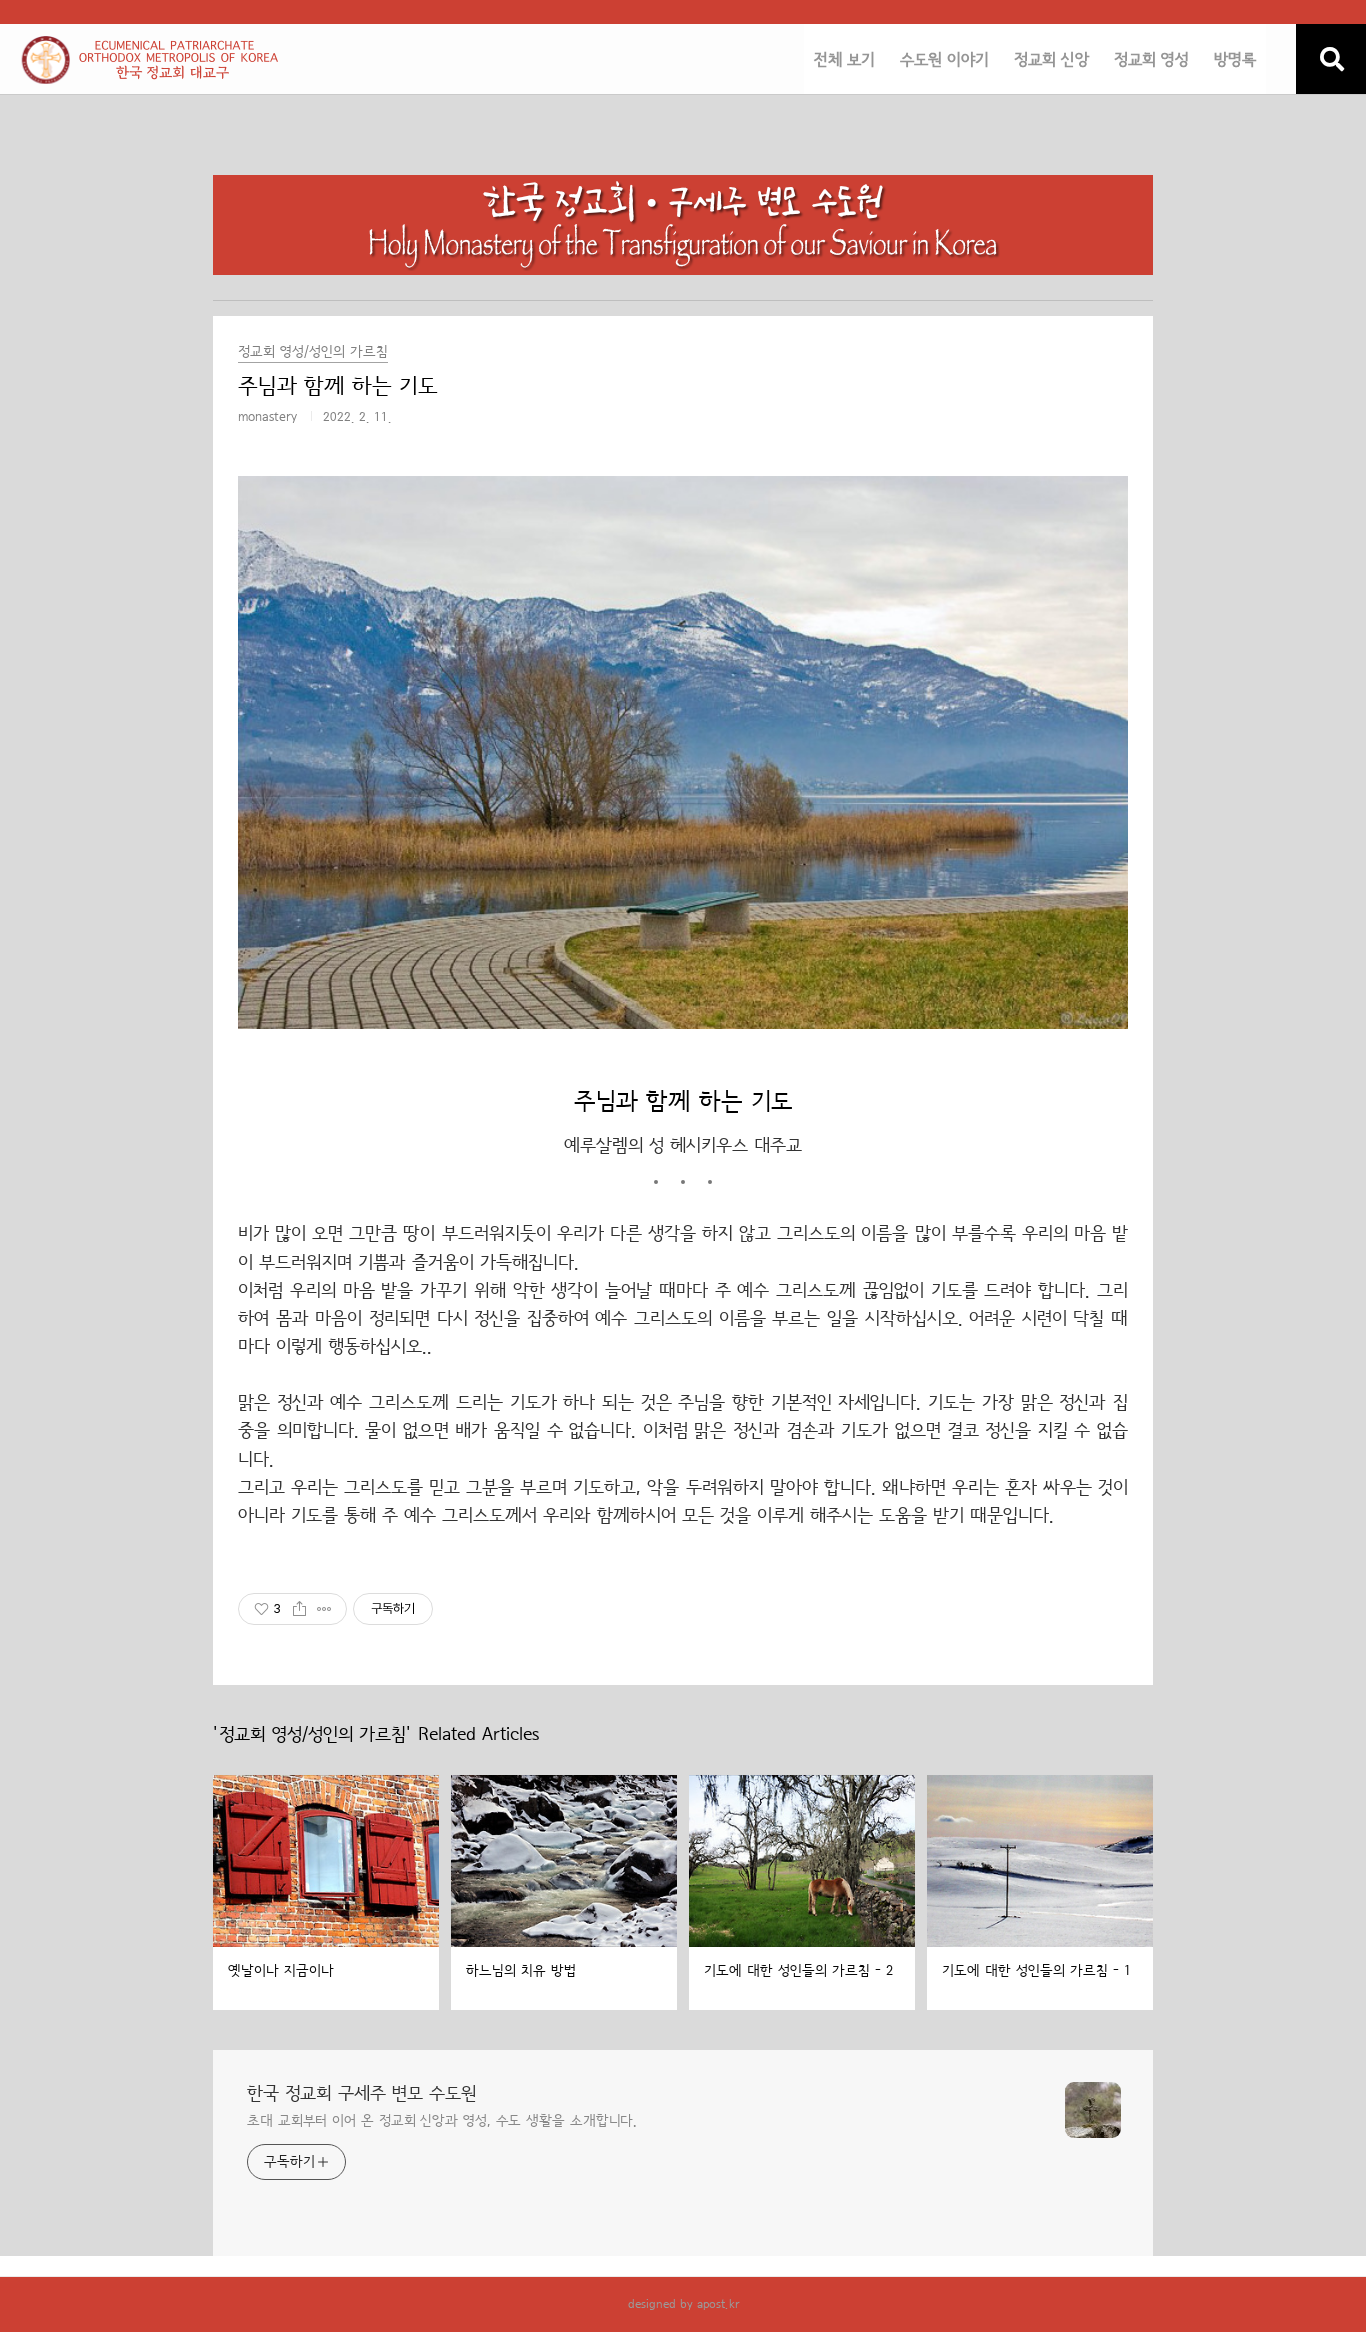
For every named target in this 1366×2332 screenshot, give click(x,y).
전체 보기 (844, 60)
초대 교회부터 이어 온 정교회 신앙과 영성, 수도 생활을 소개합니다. (442, 2121)
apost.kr (718, 2304)
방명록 (1235, 60)
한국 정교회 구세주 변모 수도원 (362, 2094)
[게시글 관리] (324, 1609)
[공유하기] (299, 1609)
